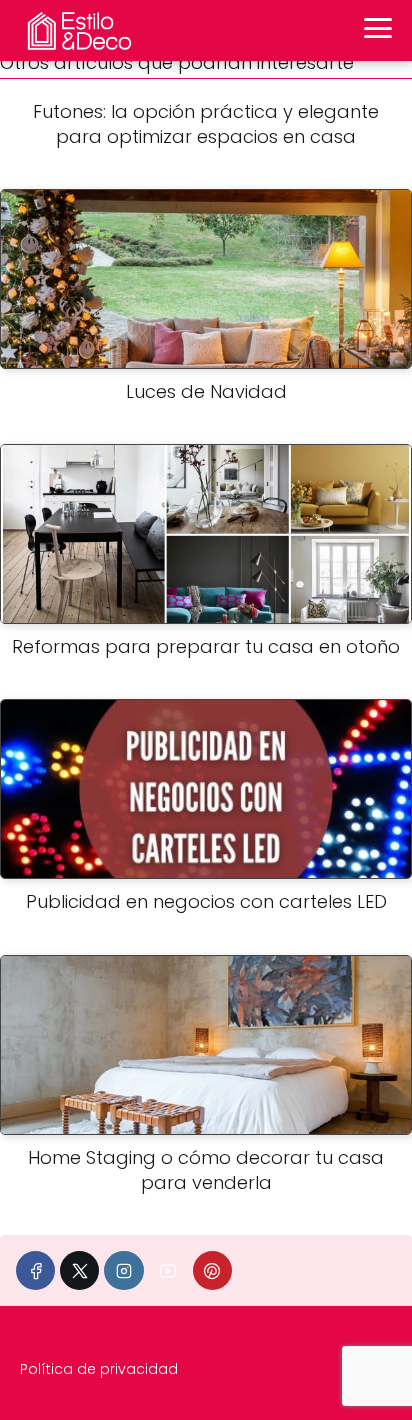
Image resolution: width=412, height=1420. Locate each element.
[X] (79, 1270)
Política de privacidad (99, 1369)
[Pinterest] (212, 1270)
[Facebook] (35, 1270)
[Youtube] (168, 1270)
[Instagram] (123, 1270)
